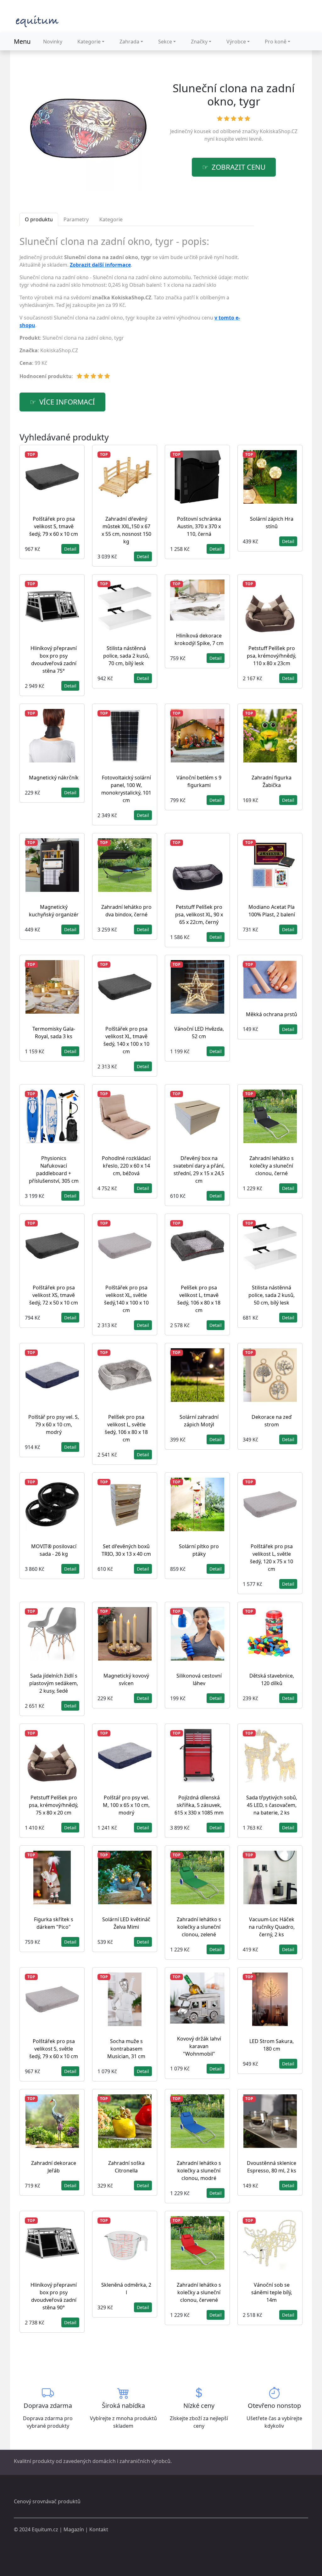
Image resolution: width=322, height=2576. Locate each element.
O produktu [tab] (39, 219)
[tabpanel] (137, 310)
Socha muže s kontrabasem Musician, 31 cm (126, 2049)
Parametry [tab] (76, 219)
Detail (70, 549)
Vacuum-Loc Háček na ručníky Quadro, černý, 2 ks (272, 1927)
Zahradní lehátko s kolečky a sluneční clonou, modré (199, 2171)
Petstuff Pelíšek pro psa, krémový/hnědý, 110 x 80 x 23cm (272, 656)
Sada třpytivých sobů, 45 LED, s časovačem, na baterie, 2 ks (272, 1805)
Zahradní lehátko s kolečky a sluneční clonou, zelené (199, 1927)
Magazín (74, 2529)
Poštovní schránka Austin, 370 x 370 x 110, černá (199, 526)
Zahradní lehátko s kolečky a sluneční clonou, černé (272, 1166)
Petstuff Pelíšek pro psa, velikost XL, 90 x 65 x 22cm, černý (199, 914)
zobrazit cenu (239, 167)
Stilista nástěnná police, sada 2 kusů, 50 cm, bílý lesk (272, 1295)
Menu (22, 41)
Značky (199, 42)
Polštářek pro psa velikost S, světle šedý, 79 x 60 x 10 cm (54, 2049)
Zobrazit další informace (100, 265)
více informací (67, 402)
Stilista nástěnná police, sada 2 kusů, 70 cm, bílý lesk (126, 656)
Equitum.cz (45, 2529)
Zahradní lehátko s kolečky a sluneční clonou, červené (199, 2292)
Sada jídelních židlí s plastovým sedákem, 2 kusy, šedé (54, 1683)
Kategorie (89, 42)
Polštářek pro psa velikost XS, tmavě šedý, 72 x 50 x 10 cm (54, 1295)
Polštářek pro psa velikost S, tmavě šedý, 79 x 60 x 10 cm (54, 526)
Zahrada (129, 42)
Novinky (53, 42)
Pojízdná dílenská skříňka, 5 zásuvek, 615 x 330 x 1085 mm (199, 1805)
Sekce (165, 42)
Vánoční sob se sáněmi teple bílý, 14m (272, 2292)
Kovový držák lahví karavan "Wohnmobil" (199, 2046)
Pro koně (276, 42)
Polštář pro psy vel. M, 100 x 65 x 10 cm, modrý (126, 1805)
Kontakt (99, 2529)
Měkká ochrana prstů (272, 1014)
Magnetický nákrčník (54, 778)
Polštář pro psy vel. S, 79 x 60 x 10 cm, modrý (54, 1424)
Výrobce (236, 42)
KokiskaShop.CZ (279, 131)
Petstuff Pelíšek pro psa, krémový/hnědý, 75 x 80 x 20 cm (54, 1805)
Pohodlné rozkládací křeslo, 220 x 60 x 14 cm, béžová (126, 1166)
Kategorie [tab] (111, 219)
